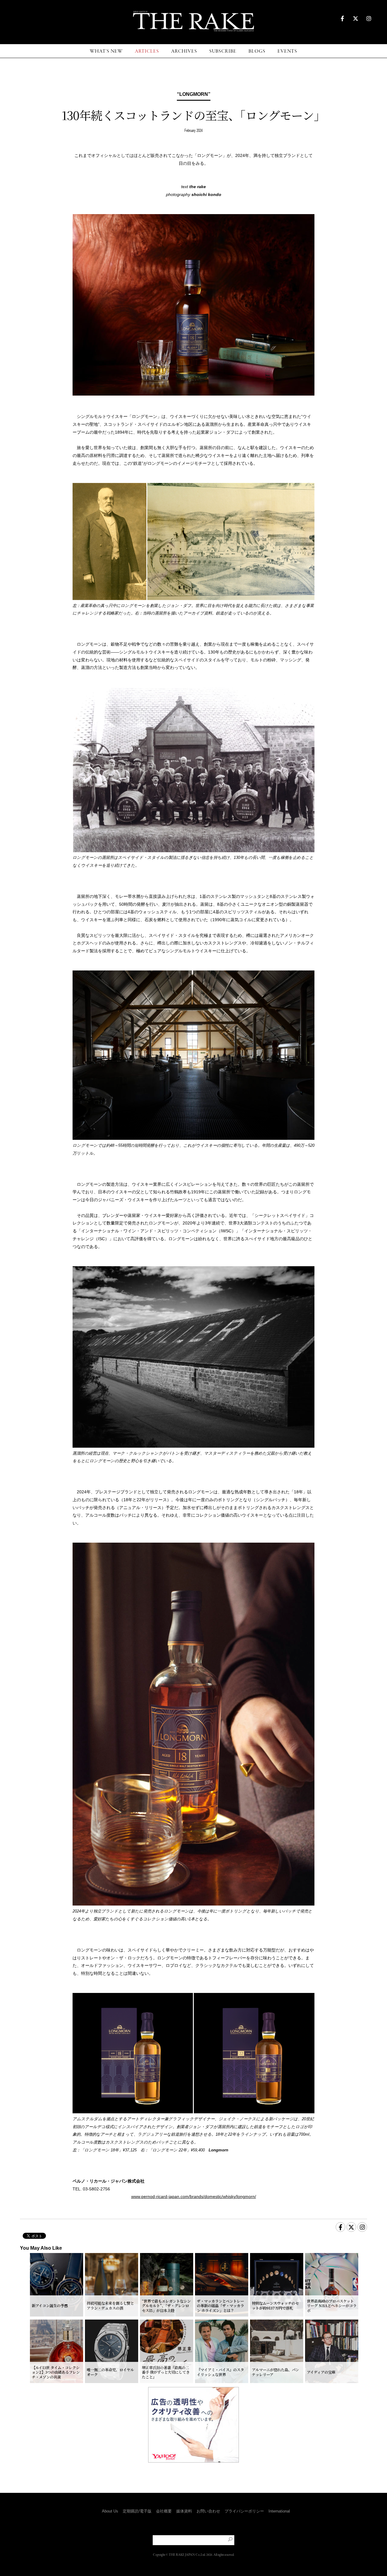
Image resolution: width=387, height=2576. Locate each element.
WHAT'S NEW (106, 51)
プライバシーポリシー (244, 2511)
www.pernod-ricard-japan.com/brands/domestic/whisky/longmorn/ (194, 2196)
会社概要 (164, 2511)
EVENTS (287, 51)
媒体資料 (184, 2511)
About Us (110, 2511)
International (279, 2511)
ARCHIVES (184, 51)
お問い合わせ (208, 2511)
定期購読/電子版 (137, 2511)
